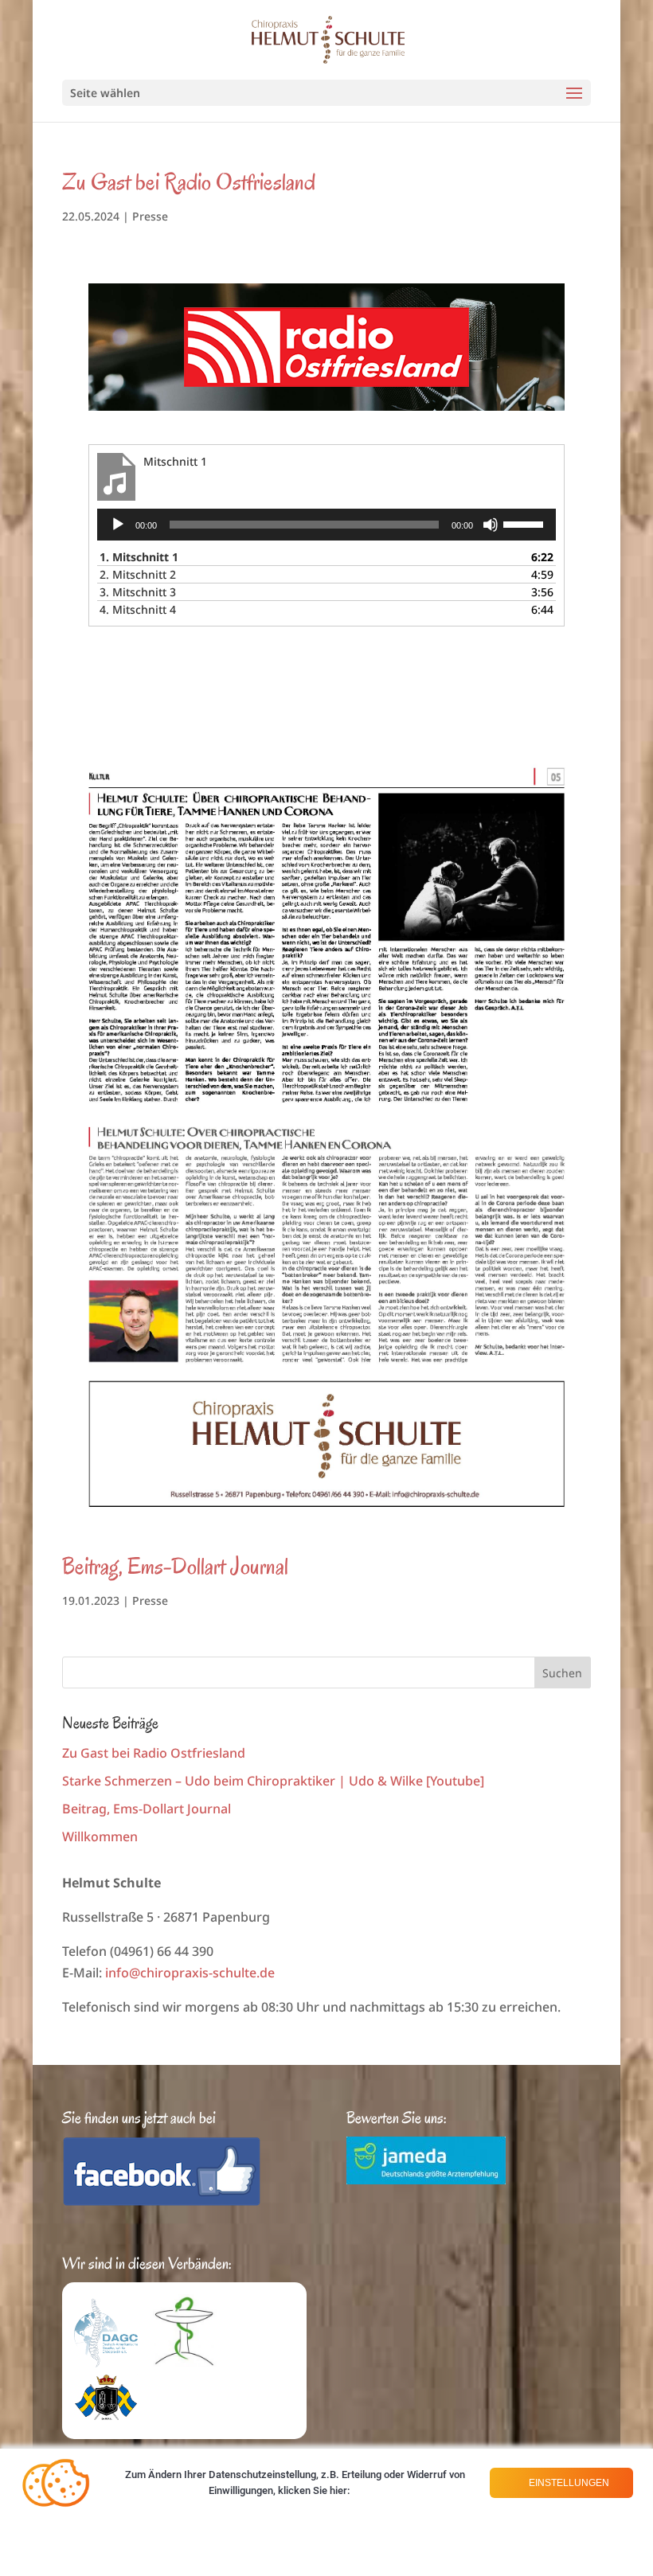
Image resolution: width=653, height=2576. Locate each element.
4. (138, 609)
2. (138, 574)
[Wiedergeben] (118, 525)
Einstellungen (568, 2483)
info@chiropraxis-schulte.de (190, 1973)
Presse (150, 216)
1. (139, 557)
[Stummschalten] (491, 525)
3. (138, 592)
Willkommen (100, 1836)
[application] (326, 525)
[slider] (526, 523)
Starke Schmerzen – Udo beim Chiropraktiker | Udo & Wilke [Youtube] (273, 1781)
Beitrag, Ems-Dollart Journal (175, 1566)
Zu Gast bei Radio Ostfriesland (189, 182)
